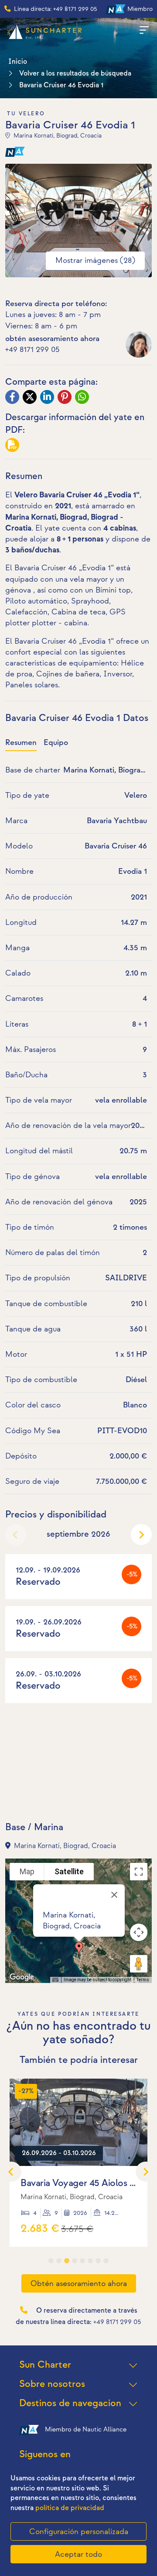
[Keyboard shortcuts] (55, 1980)
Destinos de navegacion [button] (70, 2403)
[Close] (114, 1895)
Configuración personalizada (79, 2532)
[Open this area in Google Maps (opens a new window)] (22, 1977)
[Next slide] (141, 1535)
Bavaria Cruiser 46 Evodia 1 (61, 85)
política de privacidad (70, 2508)
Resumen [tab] (21, 743)
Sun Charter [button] (45, 2365)
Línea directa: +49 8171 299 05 (56, 9)
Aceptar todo (78, 2554)
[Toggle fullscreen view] (139, 1872)
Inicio (18, 62)
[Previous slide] (16, 1535)
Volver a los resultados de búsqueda (75, 74)
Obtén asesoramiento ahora (79, 2284)
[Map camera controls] (139, 1932)
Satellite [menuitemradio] (69, 1871)
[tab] (51, 2261)
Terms (143, 1980)
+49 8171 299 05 (32, 350)
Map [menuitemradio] (27, 1871)
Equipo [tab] (56, 743)
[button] (79, 1949)
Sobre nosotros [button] (52, 2384)
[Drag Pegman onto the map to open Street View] (139, 1964)
